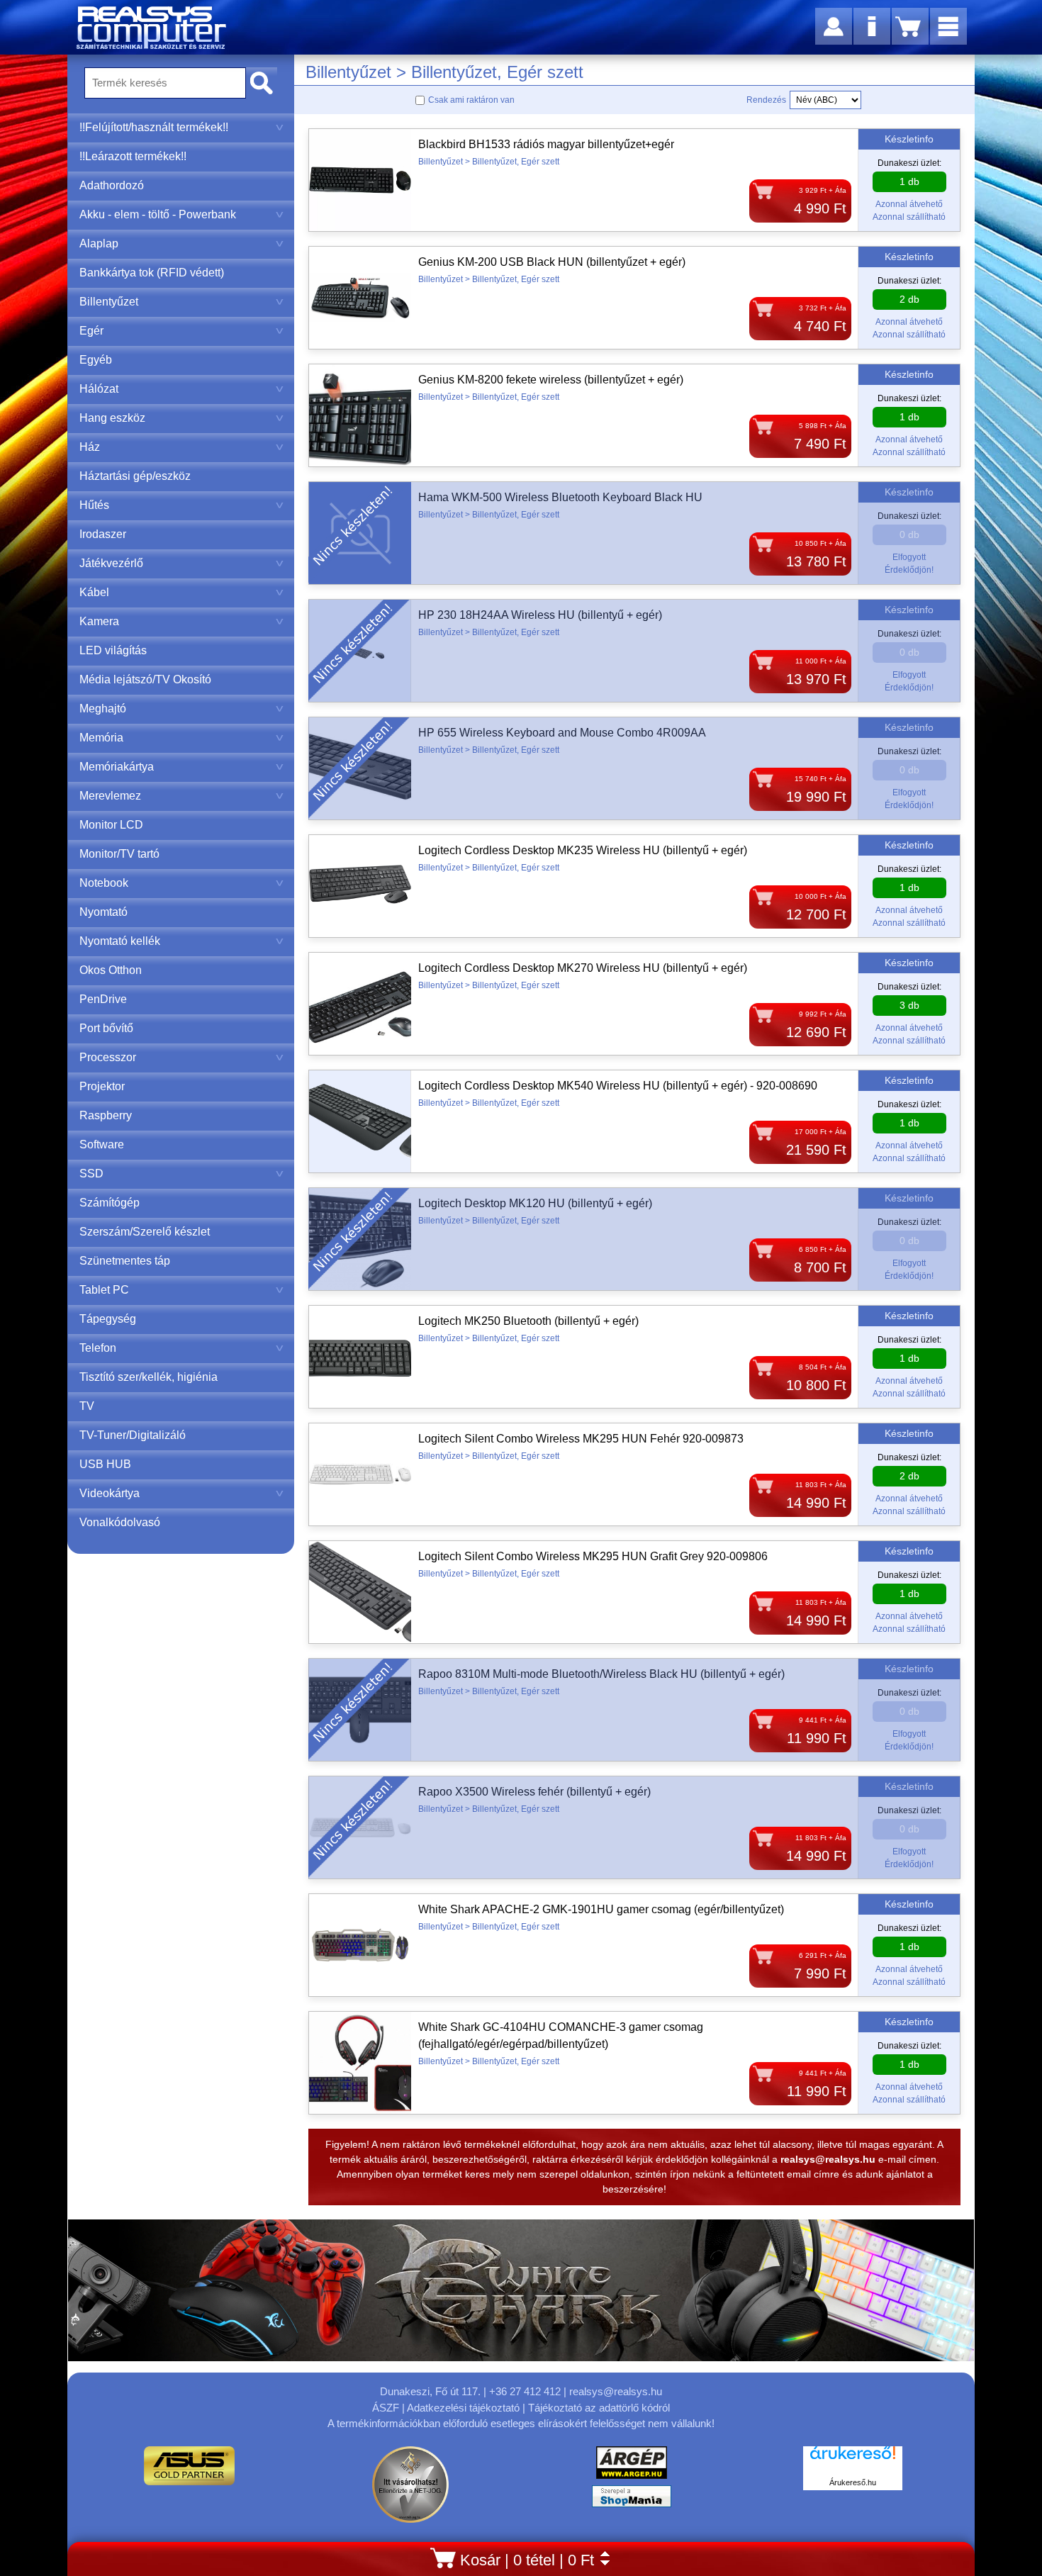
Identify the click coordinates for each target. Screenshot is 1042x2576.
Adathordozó (112, 185)
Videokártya (110, 1493)
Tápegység (108, 1319)
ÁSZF (386, 2408)
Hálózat (99, 389)
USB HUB (105, 1464)
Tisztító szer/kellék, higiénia (149, 1377)
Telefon (98, 1348)
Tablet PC (104, 1290)
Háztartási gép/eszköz (135, 476)
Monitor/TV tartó (119, 854)
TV (87, 1406)
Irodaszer (103, 534)
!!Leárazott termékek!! (133, 156)
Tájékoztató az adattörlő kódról (599, 2408)
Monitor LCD (111, 825)
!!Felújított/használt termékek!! (154, 127)
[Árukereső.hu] (853, 2460)
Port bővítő (106, 1028)
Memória (101, 738)
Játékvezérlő (111, 563)
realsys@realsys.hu (616, 2391)
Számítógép (110, 1203)
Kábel (94, 592)
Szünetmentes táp (125, 1261)
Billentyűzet (109, 302)
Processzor (108, 1057)
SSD (91, 1174)
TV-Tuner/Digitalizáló (133, 1435)
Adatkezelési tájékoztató (463, 2408)
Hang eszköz (112, 418)
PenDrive (103, 999)
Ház (90, 447)
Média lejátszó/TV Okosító (145, 679)
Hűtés (94, 505)
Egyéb (96, 360)
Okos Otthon (111, 970)
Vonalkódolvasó (120, 1522)
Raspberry (106, 1115)
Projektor (102, 1086)
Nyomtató (103, 912)
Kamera (99, 621)
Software (102, 1144)
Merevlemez (110, 796)
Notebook (104, 883)
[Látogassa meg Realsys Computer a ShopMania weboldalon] (632, 2500)
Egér (91, 331)
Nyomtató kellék (120, 941)
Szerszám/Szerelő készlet (145, 1232)
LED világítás (113, 650)
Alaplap (99, 243)
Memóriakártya (117, 767)
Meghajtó (103, 709)
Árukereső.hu (853, 2482)
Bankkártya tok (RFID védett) (152, 273)
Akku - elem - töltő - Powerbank (158, 214)
